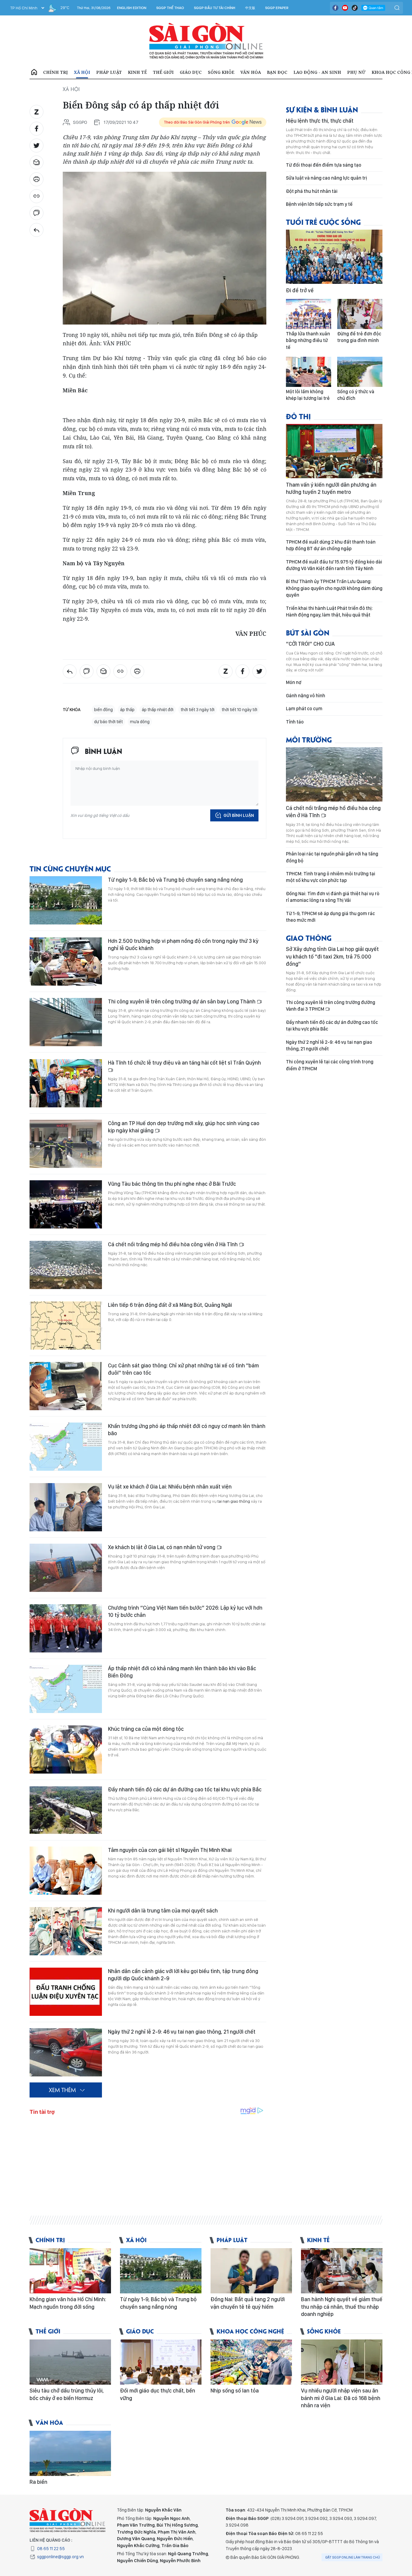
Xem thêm (62, 2090)
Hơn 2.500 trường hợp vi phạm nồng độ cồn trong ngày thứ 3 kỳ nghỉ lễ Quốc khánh (183, 944)
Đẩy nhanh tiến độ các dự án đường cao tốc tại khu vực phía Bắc (185, 1789)
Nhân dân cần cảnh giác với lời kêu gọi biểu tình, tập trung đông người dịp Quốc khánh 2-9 (183, 1975)
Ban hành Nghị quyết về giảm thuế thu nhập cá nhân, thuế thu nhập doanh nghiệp (342, 2307)
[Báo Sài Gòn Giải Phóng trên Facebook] (335, 8)
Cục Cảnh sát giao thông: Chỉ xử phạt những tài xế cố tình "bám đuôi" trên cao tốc (183, 1369)
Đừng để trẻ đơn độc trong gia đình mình (359, 337)
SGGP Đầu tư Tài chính (215, 8)
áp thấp (127, 710)
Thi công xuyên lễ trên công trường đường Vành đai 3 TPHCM (331, 1006)
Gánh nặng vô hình (306, 696)
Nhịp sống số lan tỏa (235, 2391)
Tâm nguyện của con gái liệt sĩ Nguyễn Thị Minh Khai (170, 1850)
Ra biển (38, 2482)
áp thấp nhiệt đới (158, 710)
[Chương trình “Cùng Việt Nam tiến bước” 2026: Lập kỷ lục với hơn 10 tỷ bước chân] (66, 1628)
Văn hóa (251, 72)
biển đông (103, 710)
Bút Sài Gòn (308, 632)
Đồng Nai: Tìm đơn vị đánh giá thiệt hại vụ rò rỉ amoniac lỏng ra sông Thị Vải (333, 897)
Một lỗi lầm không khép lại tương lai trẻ (308, 395)
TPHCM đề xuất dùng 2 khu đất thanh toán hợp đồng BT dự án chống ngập (331, 545)
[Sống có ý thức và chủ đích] (360, 372)
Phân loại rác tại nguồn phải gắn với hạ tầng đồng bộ (332, 857)
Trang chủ (34, 72)
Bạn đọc (277, 72)
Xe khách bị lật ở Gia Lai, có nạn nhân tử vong (162, 1547)
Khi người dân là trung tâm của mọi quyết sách (163, 1911)
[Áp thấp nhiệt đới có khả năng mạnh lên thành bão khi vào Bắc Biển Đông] (66, 1689)
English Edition (132, 8)
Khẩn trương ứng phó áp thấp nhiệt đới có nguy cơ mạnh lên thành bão (187, 1430)
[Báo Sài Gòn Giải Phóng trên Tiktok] (355, 8)
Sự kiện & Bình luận (322, 109)
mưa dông (140, 722)
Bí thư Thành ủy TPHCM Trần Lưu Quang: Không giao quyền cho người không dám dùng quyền (334, 588)
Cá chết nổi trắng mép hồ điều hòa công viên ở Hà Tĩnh (173, 1244)
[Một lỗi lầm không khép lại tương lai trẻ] (309, 372)
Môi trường (309, 739)
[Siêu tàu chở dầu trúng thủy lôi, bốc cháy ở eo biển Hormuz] (70, 2362)
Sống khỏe (221, 72)
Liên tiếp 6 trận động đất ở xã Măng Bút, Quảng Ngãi (170, 1305)
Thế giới (163, 72)
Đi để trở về (300, 290)
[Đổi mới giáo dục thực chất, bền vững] (161, 2362)
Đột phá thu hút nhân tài (312, 191)
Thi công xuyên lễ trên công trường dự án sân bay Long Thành (182, 1001)
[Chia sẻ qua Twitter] (36, 146)
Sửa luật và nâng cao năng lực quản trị (326, 178)
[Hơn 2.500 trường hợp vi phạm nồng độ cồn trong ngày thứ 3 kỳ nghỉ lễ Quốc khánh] (66, 962)
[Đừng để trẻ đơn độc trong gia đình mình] (360, 314)
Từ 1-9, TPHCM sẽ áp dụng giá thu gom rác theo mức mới (330, 917)
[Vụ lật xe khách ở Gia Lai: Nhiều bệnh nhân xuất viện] (66, 1507)
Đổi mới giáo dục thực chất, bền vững (158, 2394)
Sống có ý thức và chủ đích (356, 395)
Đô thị (298, 416)
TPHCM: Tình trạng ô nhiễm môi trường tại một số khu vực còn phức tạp (331, 877)
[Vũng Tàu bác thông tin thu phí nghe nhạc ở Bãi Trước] (66, 1204)
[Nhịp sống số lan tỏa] (251, 2362)
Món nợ (294, 682)
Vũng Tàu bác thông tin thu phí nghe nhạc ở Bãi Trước (172, 1184)
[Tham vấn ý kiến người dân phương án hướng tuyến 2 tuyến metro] (334, 451)
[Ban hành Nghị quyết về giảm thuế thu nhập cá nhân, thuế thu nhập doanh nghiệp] (342, 2271)
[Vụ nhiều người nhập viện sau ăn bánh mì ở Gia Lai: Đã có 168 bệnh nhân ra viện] (342, 2362)
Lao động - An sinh (317, 72)
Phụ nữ (356, 72)
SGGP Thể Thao (170, 8)
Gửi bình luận (239, 815)
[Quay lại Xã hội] (36, 230)
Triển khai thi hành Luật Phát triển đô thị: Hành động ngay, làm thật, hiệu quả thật (329, 612)
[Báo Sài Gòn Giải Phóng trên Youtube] (345, 8)
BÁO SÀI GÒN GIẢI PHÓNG (206, 41)
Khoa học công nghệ (250, 2331)
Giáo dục (191, 72)
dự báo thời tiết (108, 722)
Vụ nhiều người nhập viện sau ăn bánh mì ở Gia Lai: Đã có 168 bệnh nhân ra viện (341, 2398)
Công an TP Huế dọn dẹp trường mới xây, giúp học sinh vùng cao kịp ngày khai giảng (184, 1127)
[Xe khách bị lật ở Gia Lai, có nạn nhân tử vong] (66, 1568)
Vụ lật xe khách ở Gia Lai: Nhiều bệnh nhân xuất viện (170, 1487)
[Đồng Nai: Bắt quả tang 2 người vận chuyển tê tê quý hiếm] (251, 2271)
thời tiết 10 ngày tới (239, 710)
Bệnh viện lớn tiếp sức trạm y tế (319, 204)
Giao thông (309, 938)
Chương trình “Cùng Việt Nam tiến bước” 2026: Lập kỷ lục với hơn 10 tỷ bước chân (185, 1611)
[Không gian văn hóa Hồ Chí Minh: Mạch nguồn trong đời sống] (70, 2271)
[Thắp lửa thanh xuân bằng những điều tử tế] (309, 314)
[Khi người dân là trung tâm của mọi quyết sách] (66, 1931)
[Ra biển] (70, 2453)
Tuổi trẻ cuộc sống (323, 222)
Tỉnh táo (295, 722)
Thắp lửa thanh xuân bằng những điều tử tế (308, 340)
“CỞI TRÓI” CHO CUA (310, 644)
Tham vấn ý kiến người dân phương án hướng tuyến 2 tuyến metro (331, 488)
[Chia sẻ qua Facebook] (36, 129)
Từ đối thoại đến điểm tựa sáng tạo (324, 165)
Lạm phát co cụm (304, 709)
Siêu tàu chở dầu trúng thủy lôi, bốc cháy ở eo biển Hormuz (67, 2394)
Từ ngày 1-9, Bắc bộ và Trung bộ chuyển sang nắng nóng (175, 880)
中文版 (250, 8)
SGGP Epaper (277, 8)
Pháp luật (109, 72)
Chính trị (55, 72)
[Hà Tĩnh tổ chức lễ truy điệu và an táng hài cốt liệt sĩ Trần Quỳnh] (66, 1083)
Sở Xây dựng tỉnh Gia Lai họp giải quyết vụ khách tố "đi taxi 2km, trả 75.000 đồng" (332, 956)
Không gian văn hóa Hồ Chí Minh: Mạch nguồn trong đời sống (68, 2303)
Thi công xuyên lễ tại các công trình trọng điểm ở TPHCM (330, 1065)
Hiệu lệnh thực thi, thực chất (320, 121)
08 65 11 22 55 (51, 2549)
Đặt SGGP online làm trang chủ (353, 2557)
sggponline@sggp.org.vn (60, 2557)
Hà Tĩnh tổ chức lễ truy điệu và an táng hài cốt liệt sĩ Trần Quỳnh (184, 1063)
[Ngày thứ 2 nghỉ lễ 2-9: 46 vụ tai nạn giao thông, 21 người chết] (66, 2052)
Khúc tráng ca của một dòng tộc (146, 1729)
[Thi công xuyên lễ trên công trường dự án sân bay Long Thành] (66, 1022)
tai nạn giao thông (234, 1501)
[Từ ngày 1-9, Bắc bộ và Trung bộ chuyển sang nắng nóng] (66, 900)
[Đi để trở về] (334, 257)
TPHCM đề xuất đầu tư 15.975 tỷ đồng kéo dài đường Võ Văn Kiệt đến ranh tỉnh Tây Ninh (334, 565)
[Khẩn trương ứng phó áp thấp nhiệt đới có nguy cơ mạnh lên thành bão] (66, 1447)
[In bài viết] (36, 179)
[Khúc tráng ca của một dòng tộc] (66, 1749)
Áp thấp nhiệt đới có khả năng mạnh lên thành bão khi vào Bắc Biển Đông (182, 1672)
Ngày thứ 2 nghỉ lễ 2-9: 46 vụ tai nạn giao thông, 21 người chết (182, 2032)
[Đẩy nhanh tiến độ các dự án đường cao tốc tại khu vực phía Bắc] (66, 1810)
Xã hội (82, 72)
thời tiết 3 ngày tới (198, 710)
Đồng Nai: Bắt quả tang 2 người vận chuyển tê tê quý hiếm (248, 2303)
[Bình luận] (36, 213)
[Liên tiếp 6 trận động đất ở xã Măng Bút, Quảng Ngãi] (66, 1326)
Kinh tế (137, 72)
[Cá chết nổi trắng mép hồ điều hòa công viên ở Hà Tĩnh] (66, 1265)
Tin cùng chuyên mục (70, 868)
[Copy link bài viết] (36, 196)
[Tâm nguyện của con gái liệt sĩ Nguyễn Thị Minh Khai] (66, 1871)
